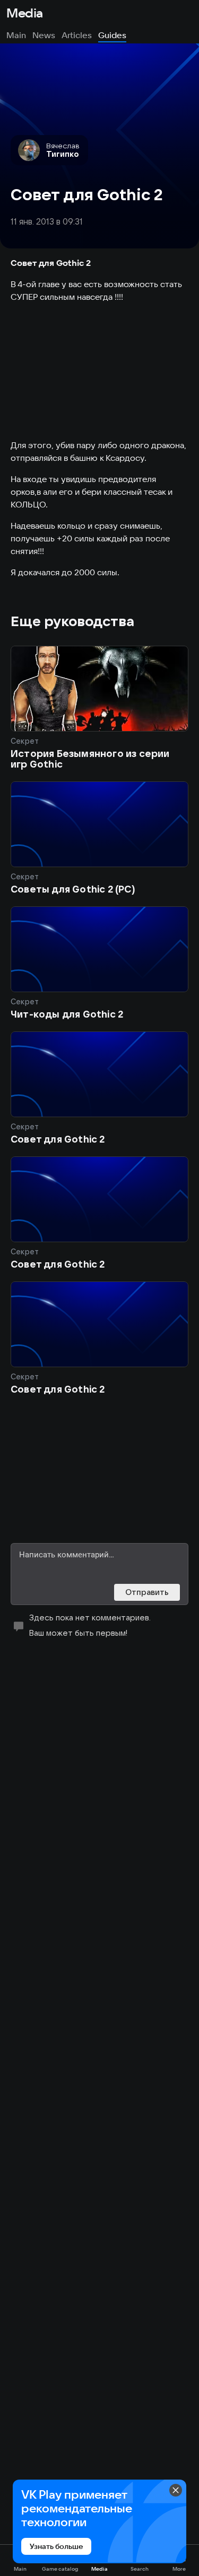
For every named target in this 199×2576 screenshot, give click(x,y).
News (44, 35)
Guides (112, 35)
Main (16, 35)
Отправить (147, 1592)
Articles (77, 35)
